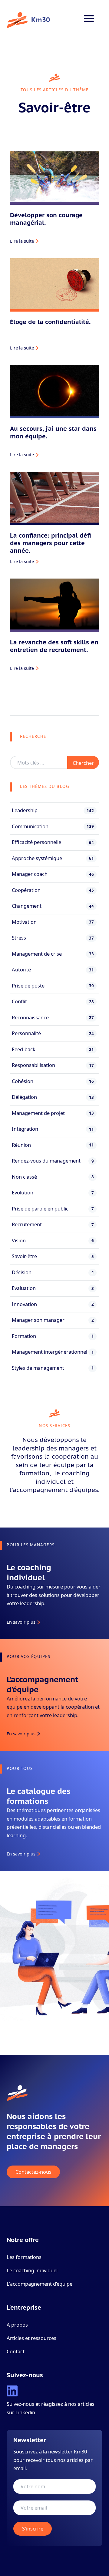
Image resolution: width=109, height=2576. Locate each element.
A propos (17, 2325)
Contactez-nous (33, 2172)
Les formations (24, 2257)
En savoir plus (21, 1622)
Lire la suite (22, 241)
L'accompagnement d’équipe (40, 2284)
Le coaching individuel (32, 2270)
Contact (16, 2351)
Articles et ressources (31, 2338)
